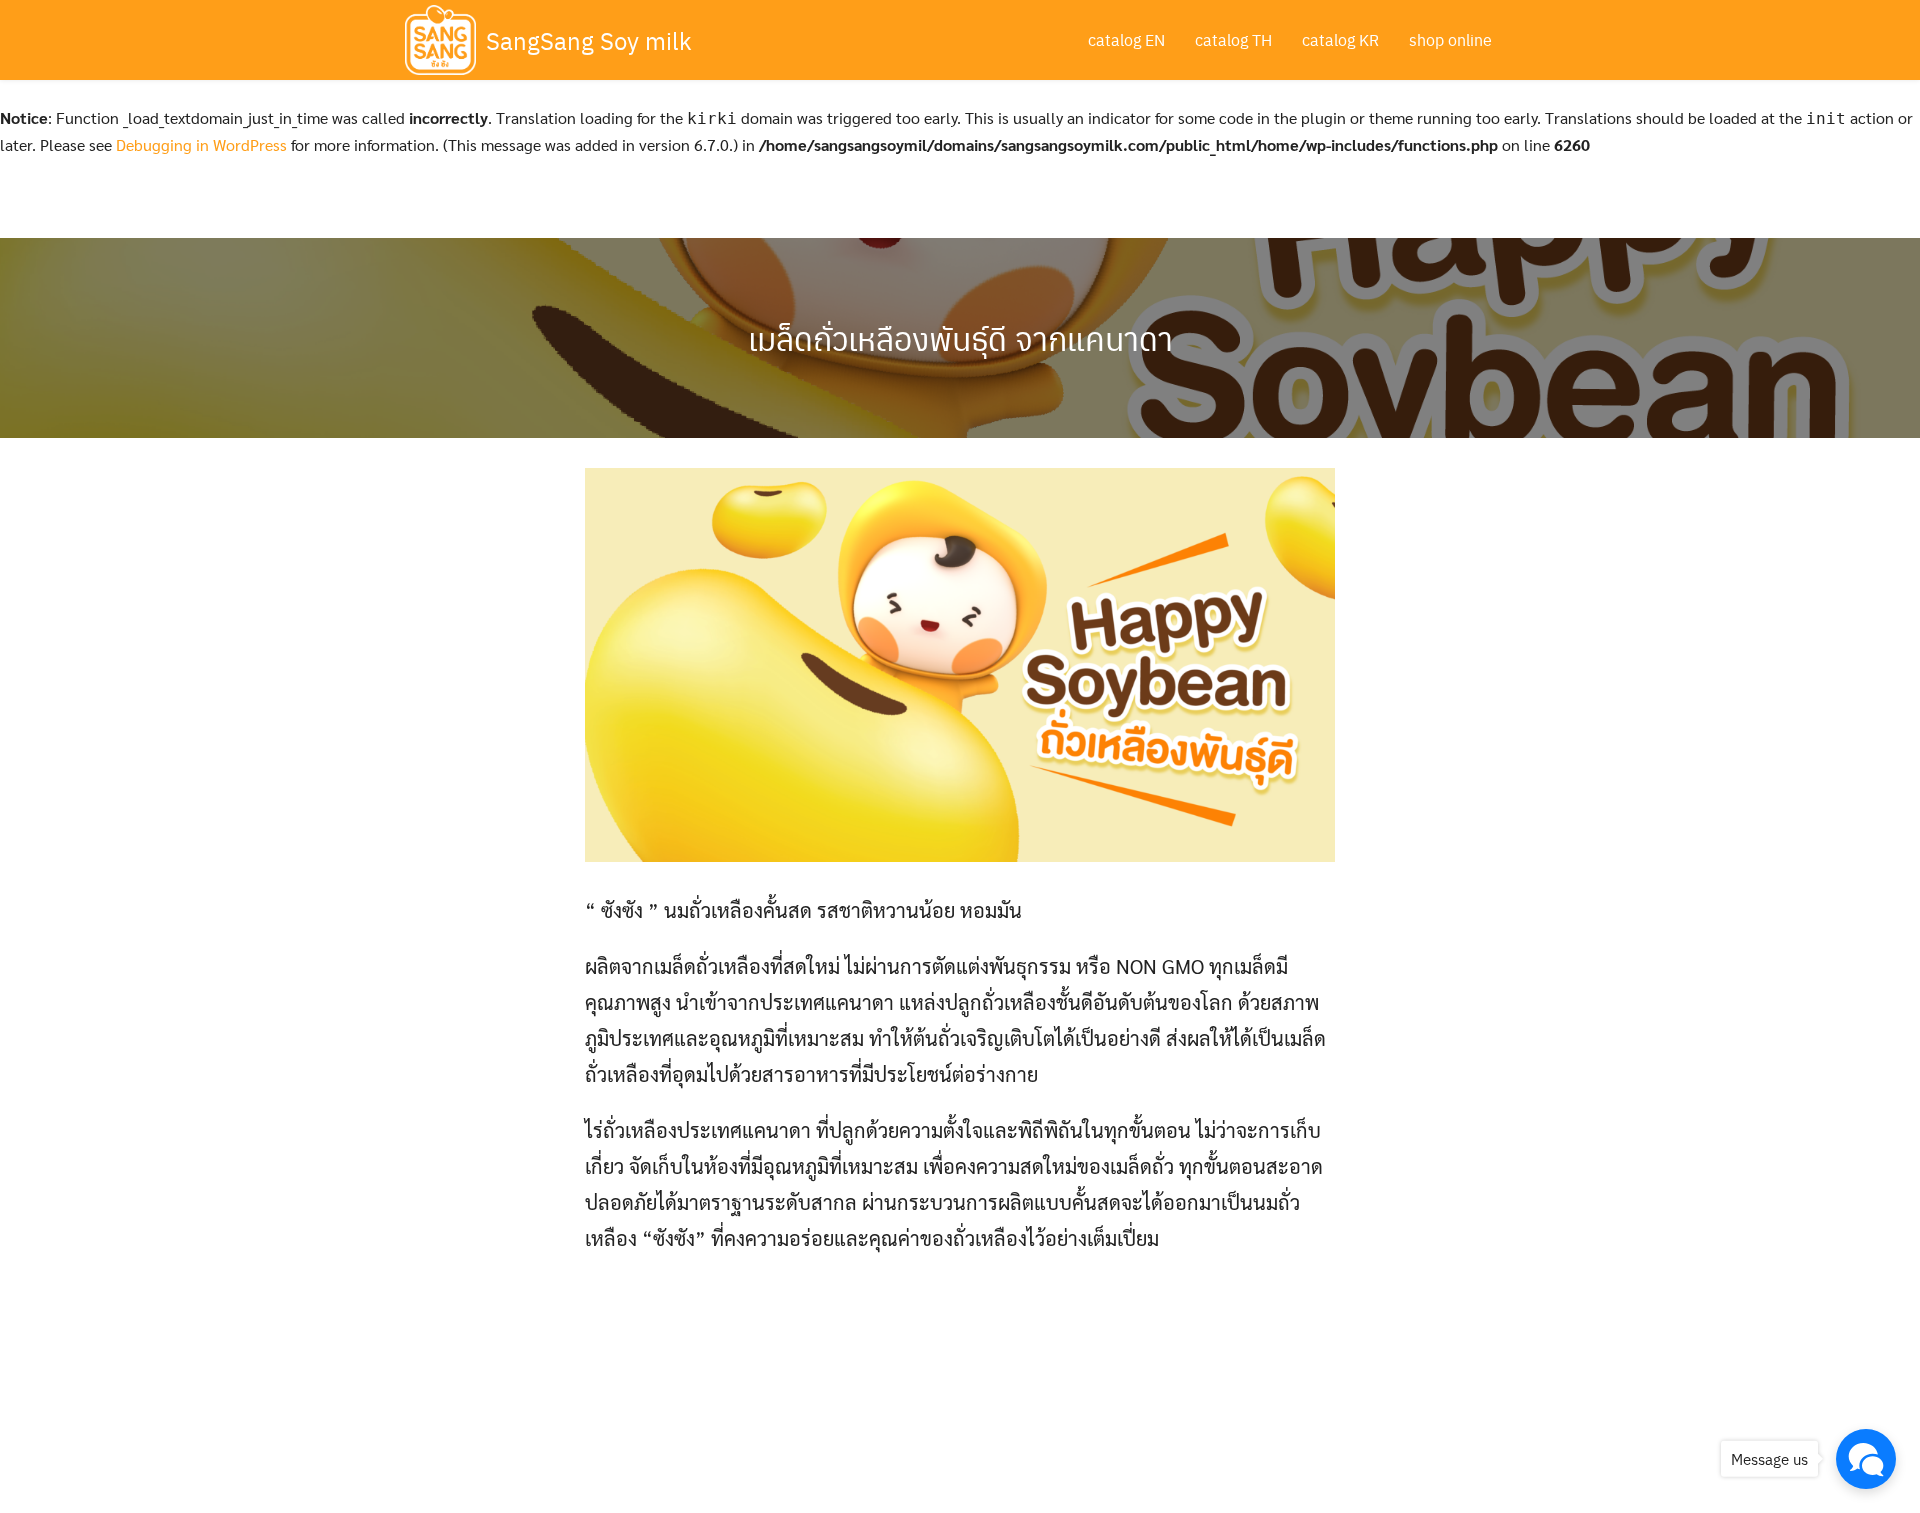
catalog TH (1233, 39)
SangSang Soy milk (589, 40)
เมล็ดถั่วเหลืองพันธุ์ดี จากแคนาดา (960, 337)
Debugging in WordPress (201, 144)
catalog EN (1126, 39)
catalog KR (1340, 39)
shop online (1450, 39)
